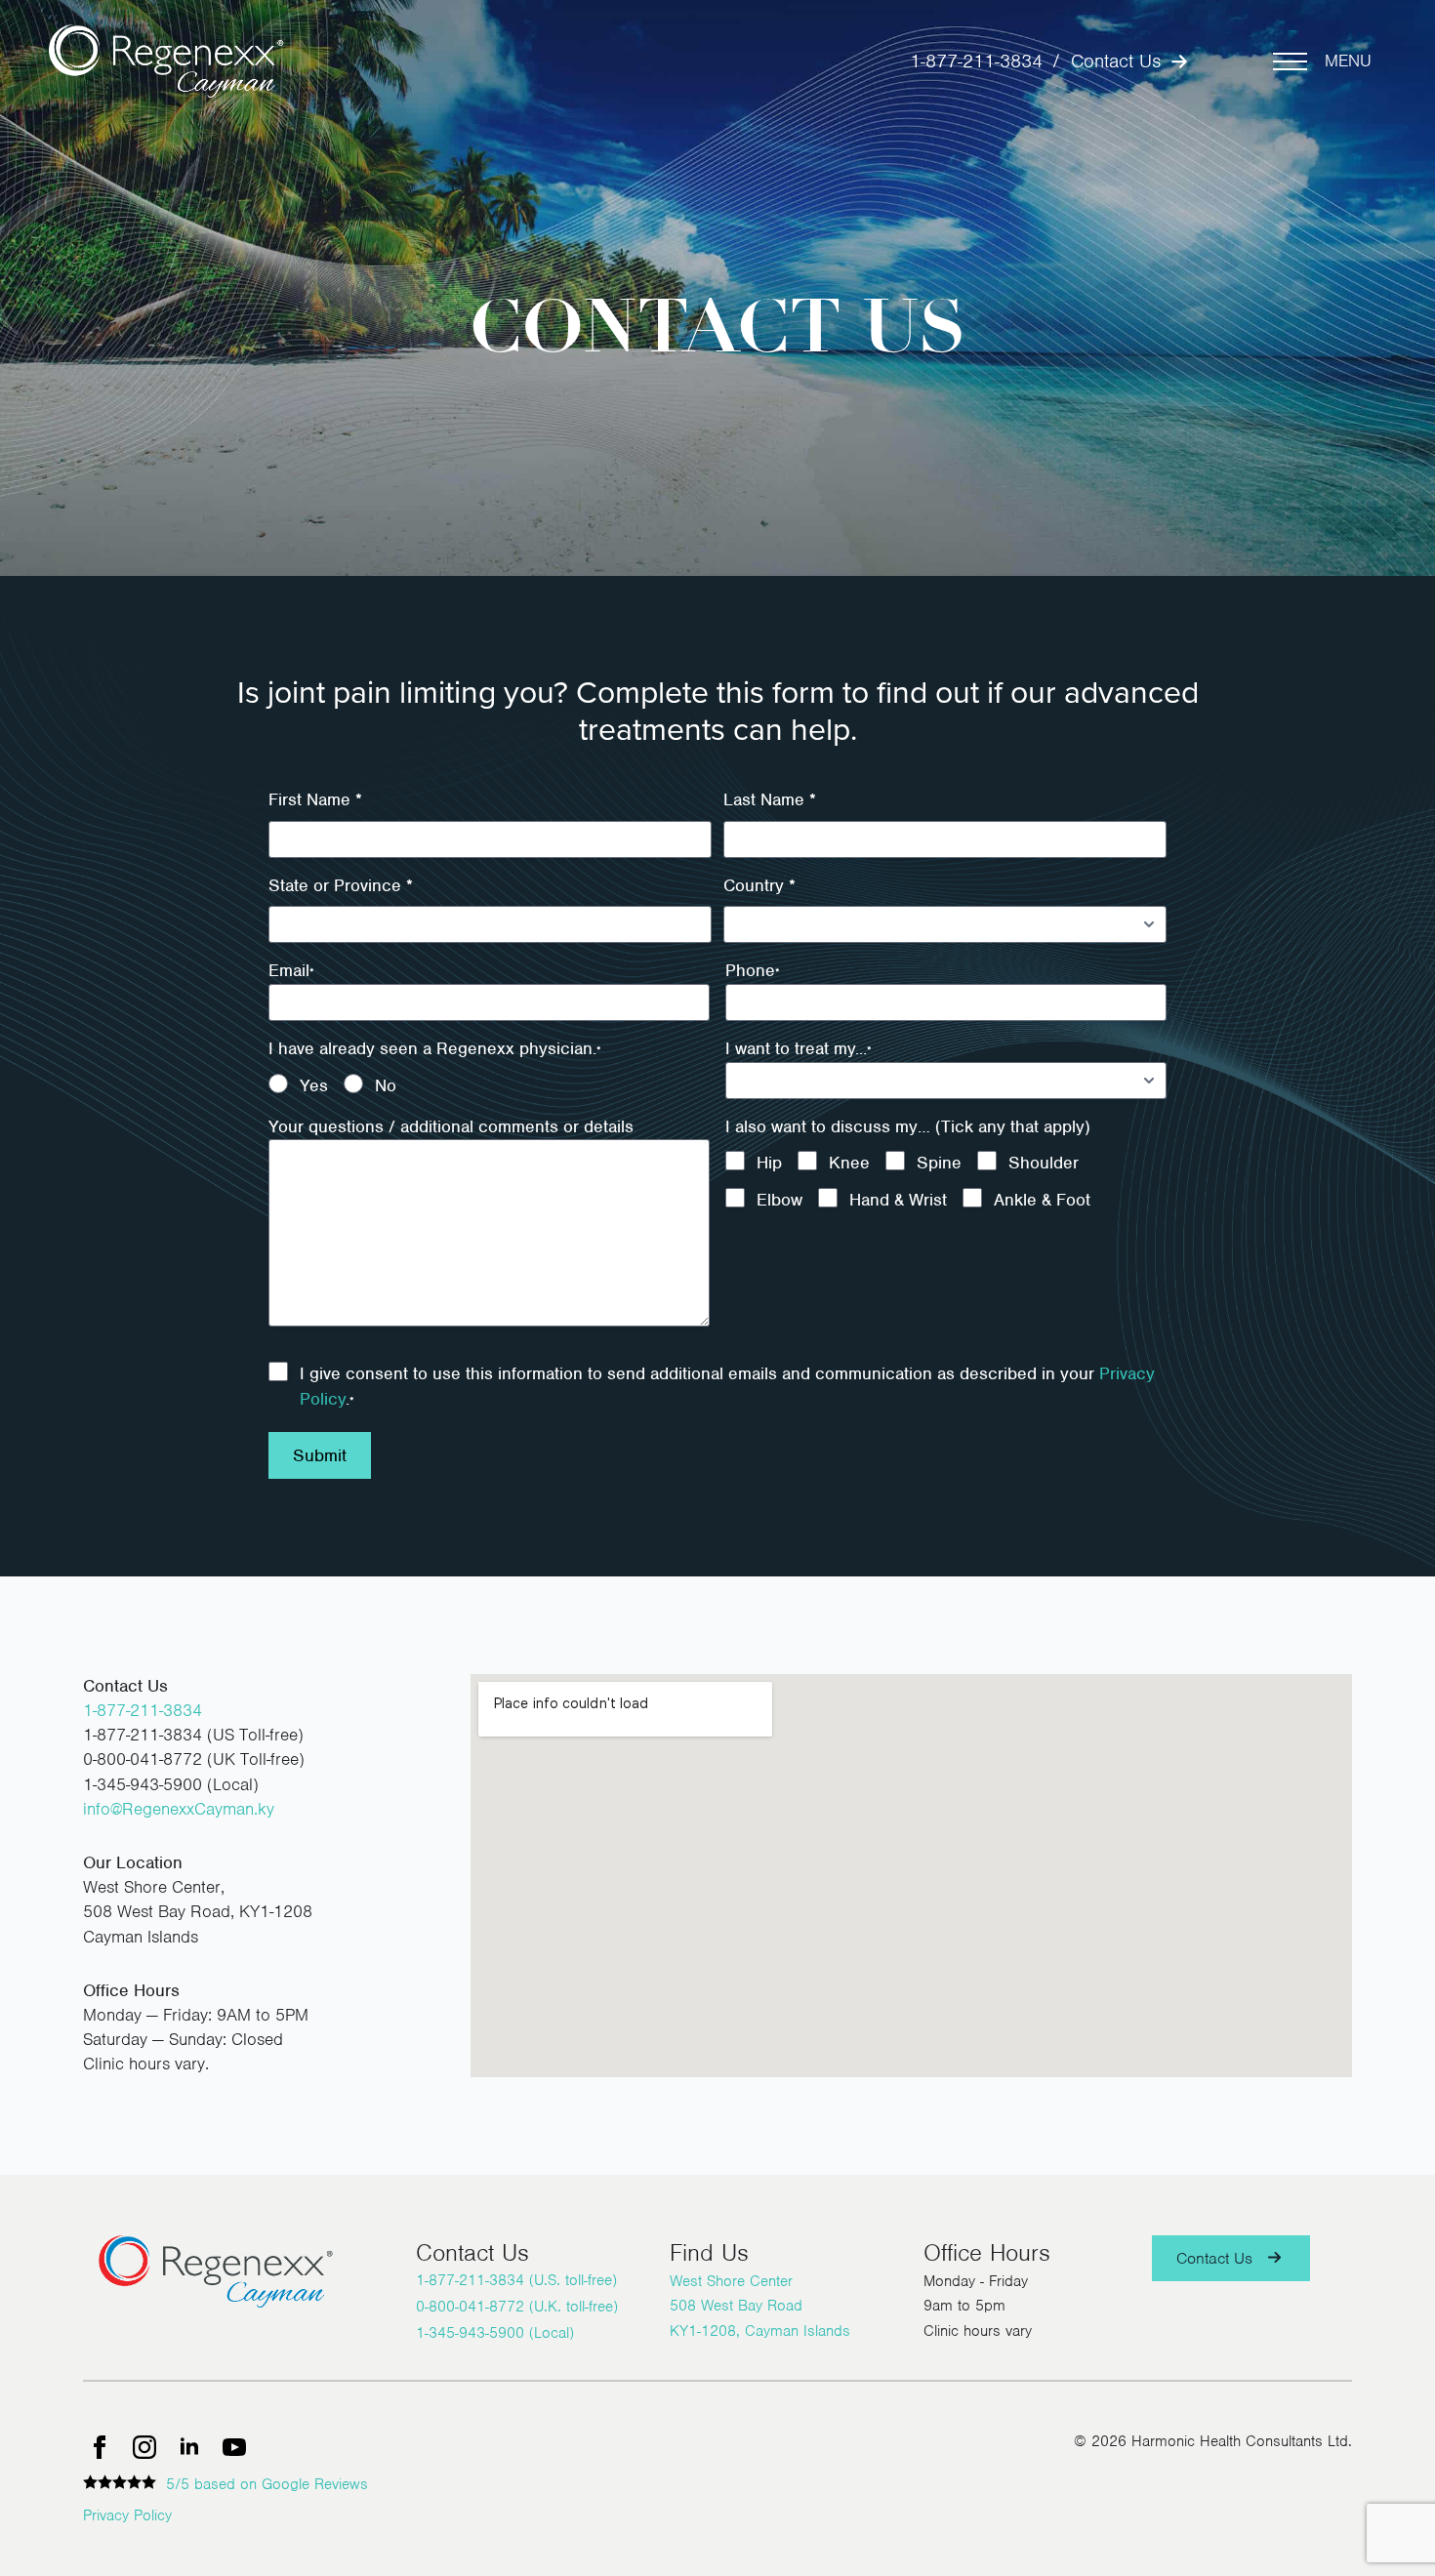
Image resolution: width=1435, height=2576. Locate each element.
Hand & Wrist (898, 1200)
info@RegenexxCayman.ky (179, 1809)
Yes (314, 1085)
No (386, 1085)
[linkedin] (189, 2447)
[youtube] (234, 2447)
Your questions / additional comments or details (451, 1126)
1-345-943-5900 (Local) (495, 2333)
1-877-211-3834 (976, 61)
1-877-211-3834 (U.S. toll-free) (516, 2280)
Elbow (779, 1200)
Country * (759, 885)
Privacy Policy (127, 2515)
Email (291, 970)
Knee (849, 1163)
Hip (769, 1163)
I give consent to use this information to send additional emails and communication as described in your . (727, 1386)
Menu (1348, 61)
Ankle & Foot (1042, 1200)
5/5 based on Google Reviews (267, 2484)
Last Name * (770, 799)
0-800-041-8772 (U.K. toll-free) (517, 2307)
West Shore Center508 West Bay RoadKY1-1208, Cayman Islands (760, 2306)
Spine (939, 1163)
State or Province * (341, 885)
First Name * (315, 799)
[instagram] (144, 2447)
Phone (753, 970)
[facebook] (100, 2447)
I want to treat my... (799, 1048)
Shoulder (1044, 1163)
